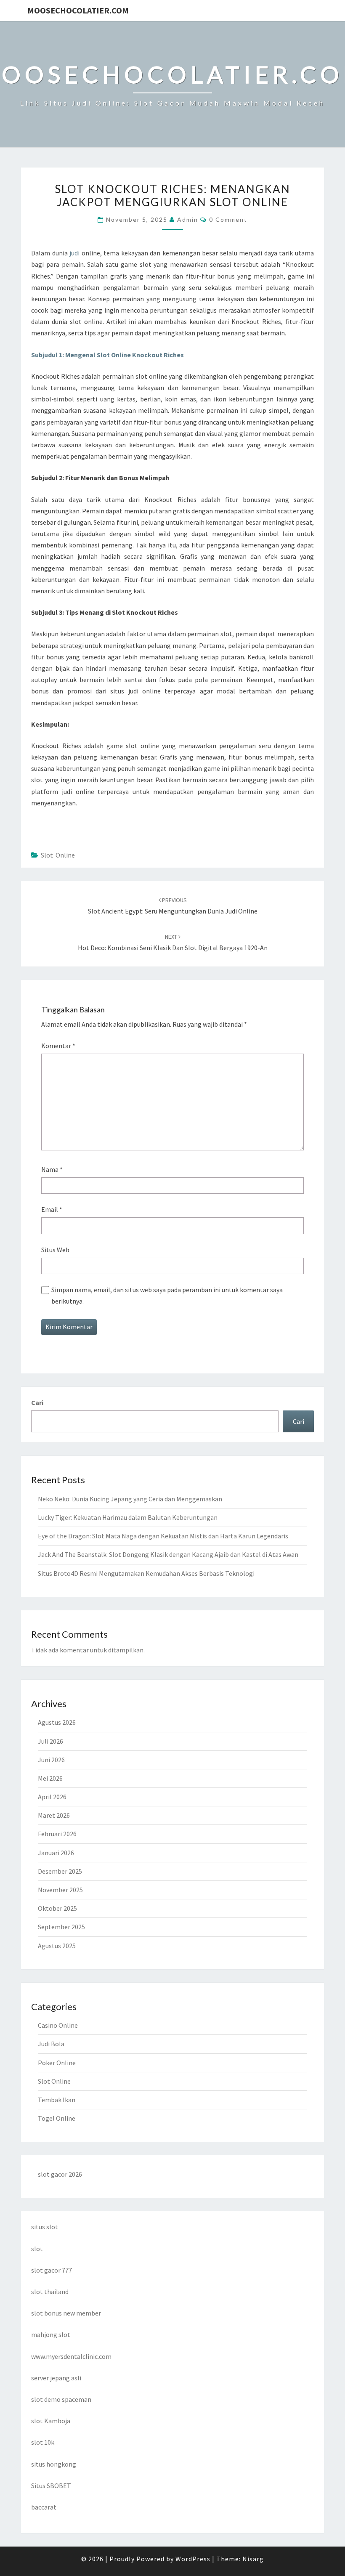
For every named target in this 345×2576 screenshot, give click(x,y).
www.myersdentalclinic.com (71, 2356)
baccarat (44, 2507)
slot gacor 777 (52, 2270)
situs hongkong (54, 2464)
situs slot (45, 2227)
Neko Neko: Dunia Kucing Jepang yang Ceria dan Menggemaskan (130, 1499)
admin (188, 219)
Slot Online (58, 855)
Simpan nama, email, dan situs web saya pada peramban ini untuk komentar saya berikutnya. (167, 1295)
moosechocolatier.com (78, 10)
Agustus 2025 (57, 1946)
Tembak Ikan (57, 2100)
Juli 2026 (50, 1741)
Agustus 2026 (57, 1722)
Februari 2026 (57, 1834)
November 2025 (60, 1890)
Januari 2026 (56, 1853)
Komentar (58, 1046)
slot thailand (50, 2292)
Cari (37, 1402)
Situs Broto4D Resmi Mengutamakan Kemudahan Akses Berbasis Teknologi (146, 1573)
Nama (52, 1169)
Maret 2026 (54, 1815)
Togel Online (57, 2118)
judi (74, 253)
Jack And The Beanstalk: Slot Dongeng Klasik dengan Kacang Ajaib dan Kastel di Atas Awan (168, 1554)
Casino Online (58, 2025)
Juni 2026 (51, 1760)
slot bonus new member (66, 2313)
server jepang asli (56, 2378)
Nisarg (253, 2559)
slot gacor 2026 (60, 2174)
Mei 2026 (50, 1778)
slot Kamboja (51, 2421)
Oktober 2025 (57, 1908)
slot (37, 2249)
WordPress (193, 2559)
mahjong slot (51, 2334)
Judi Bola (51, 2044)
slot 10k (43, 2442)
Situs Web (55, 1250)
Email (52, 1209)
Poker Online (57, 2063)
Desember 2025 (60, 1871)
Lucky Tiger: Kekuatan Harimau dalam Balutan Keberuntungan (128, 1517)
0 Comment (228, 219)
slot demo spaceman (61, 2399)
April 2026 (52, 1797)
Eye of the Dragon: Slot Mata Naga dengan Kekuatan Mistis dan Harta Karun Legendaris (163, 1536)
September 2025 (61, 1927)
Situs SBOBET (51, 2486)
